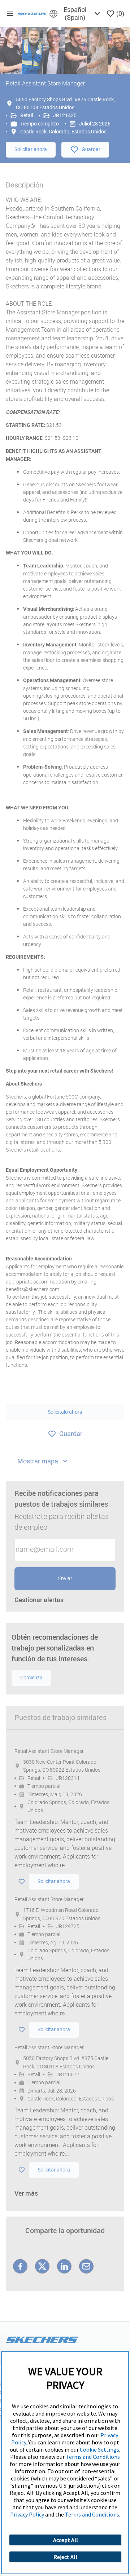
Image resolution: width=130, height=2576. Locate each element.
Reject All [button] (65, 2557)
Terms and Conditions (93, 2457)
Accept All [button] (66, 2540)
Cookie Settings (99, 2449)
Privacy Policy (27, 2514)
